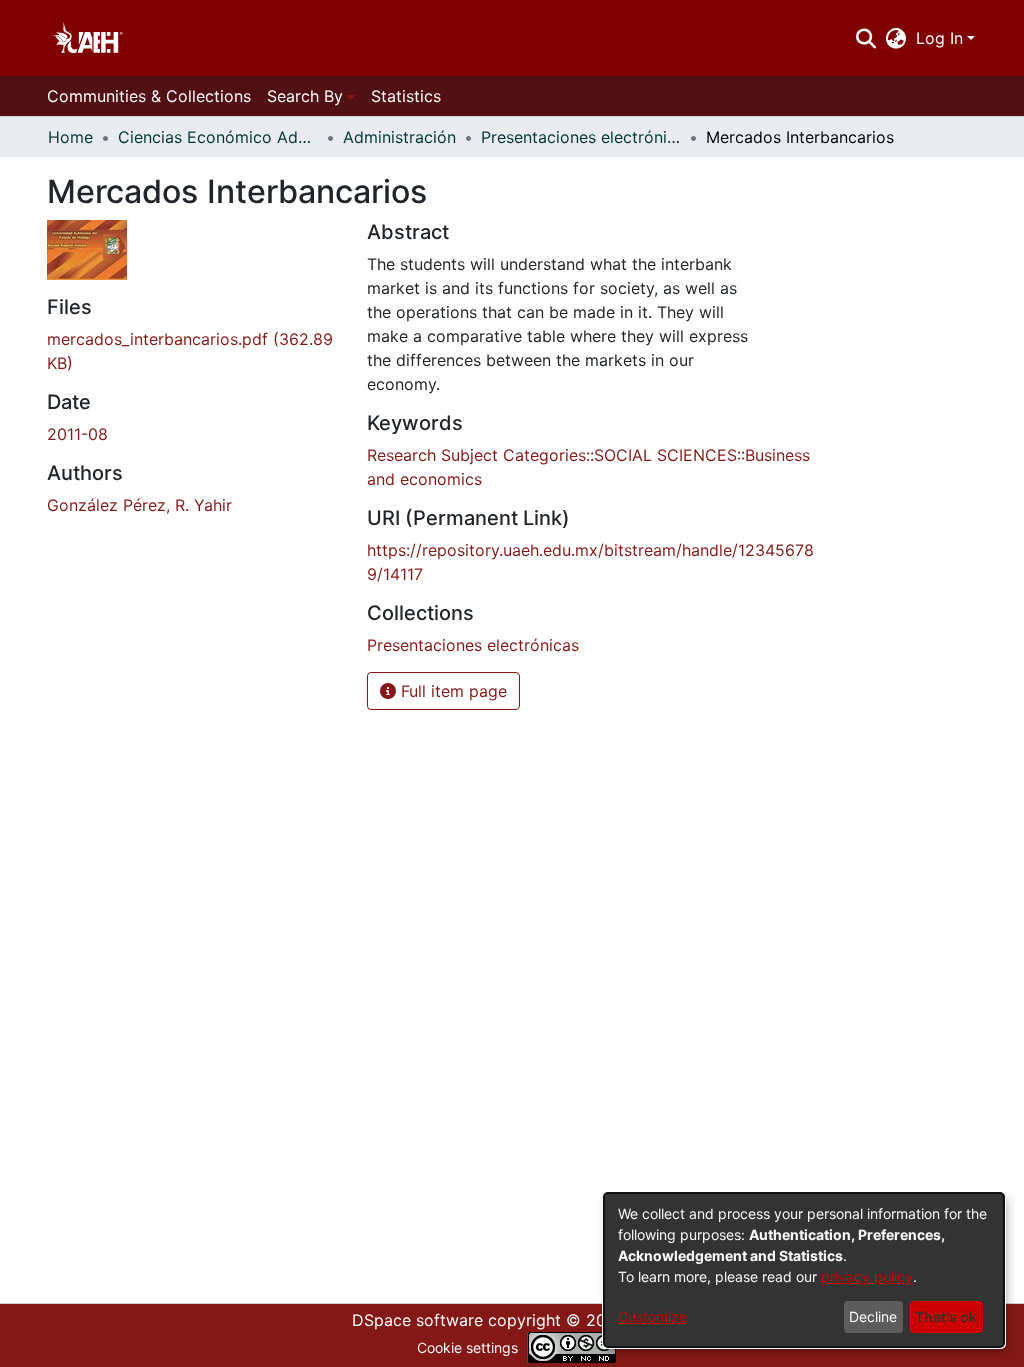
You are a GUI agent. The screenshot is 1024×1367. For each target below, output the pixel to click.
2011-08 (77, 434)
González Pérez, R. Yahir (139, 505)
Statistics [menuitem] (406, 96)
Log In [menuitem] (939, 38)
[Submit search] (865, 38)
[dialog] (804, 1270)
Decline (873, 1316)
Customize (652, 1316)
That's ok (946, 1316)
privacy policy (867, 1276)
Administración (399, 137)
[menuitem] (896, 38)
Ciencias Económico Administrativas (218, 137)
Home (70, 137)
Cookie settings (467, 1347)
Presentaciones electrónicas (581, 137)
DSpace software (417, 1320)
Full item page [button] (451, 691)
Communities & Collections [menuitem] (149, 96)
